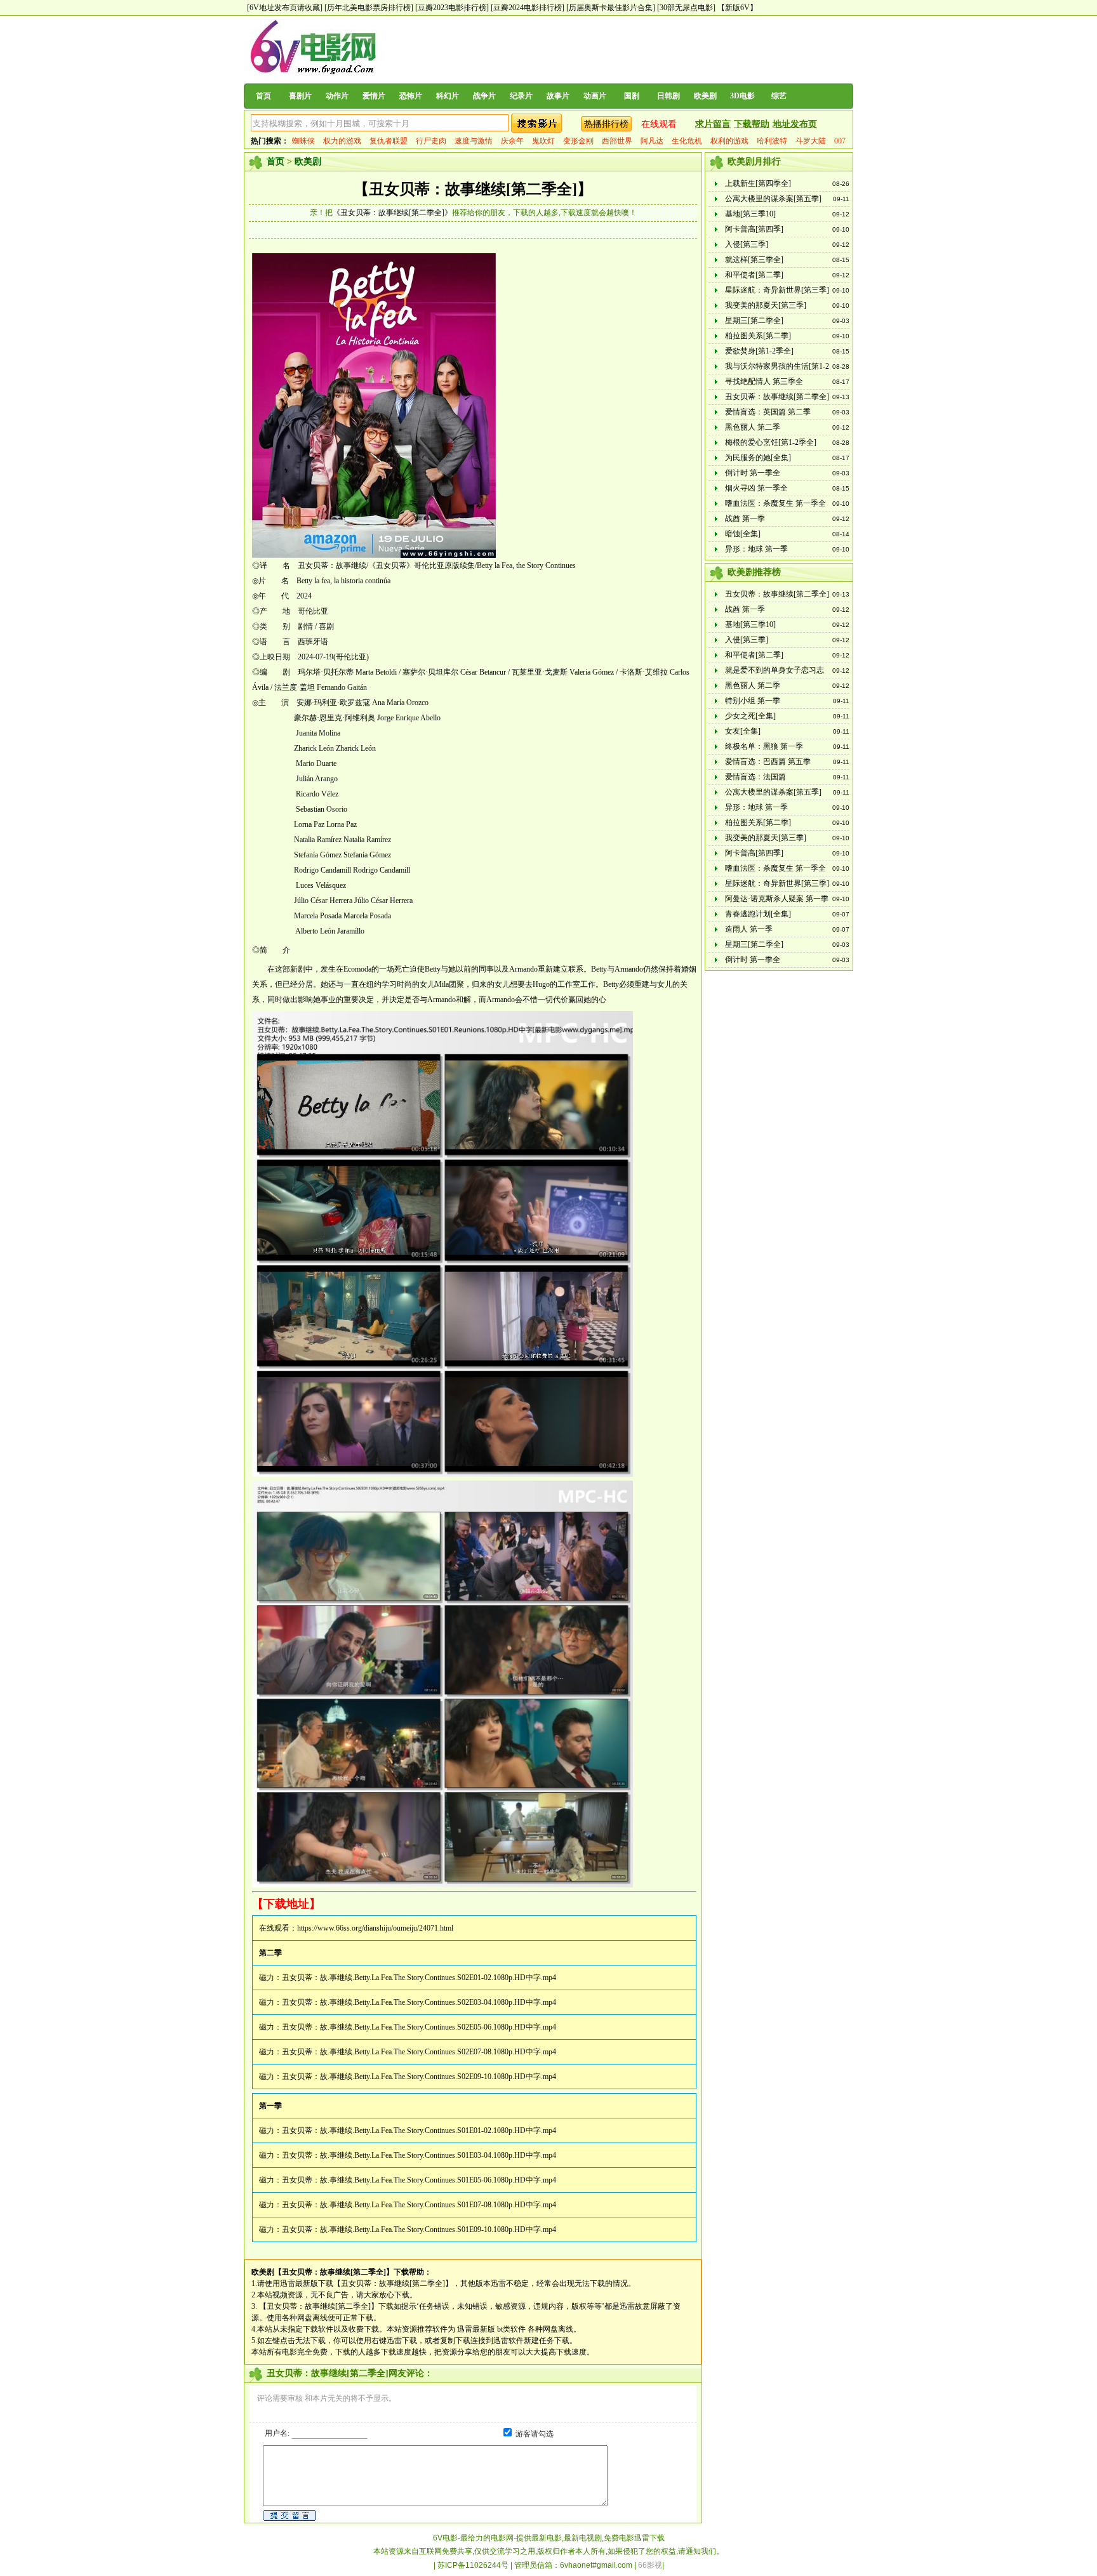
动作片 (337, 96)
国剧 (632, 96)
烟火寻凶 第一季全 (756, 488)
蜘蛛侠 (303, 141)
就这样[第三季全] (754, 260)
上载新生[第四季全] (758, 183)
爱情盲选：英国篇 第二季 (768, 412)
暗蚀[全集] (743, 534)
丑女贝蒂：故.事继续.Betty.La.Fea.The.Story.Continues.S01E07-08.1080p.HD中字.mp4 (419, 2205)
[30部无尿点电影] (686, 8)
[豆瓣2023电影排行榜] (452, 8)
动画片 (595, 96)
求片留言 (713, 124)
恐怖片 (411, 96)
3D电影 (742, 96)
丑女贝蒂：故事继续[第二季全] (777, 397)
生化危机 (687, 141)
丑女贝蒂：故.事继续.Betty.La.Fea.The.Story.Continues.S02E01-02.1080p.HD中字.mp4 (419, 1978)
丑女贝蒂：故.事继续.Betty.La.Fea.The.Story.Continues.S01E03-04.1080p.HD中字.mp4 (419, 2155)
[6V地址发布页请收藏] (285, 8)
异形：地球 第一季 (756, 549)
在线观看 (659, 124)
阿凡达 (652, 141)
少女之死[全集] (750, 716)
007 (840, 141)
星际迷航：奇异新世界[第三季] (777, 290)
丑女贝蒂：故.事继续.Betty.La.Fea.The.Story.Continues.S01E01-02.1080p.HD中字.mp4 (419, 2130)
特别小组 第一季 (753, 701)
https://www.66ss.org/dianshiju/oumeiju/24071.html (375, 1928)
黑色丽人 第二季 (753, 427)
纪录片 (521, 96)
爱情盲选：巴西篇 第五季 (768, 762)
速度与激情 (474, 141)
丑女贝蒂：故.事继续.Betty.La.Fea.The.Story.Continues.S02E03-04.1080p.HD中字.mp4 (419, 2002)
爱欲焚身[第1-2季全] (759, 351)
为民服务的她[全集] (758, 458)
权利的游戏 (729, 141)
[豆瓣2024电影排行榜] (528, 8)
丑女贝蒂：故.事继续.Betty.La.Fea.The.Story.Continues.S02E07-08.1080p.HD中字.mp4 (419, 2052)
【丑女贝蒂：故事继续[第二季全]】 (473, 189)
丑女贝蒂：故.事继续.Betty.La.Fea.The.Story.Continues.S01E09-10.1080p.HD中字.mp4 (419, 2229)
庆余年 (512, 141)
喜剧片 (300, 96)
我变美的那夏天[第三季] (766, 305)
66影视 (650, 2565)
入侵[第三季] (747, 244)
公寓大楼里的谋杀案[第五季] (773, 199)
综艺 (779, 96)
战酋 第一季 (745, 519)
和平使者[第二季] (754, 275)
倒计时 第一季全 (753, 473)
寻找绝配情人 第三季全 (764, 381)
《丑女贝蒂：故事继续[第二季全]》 (392, 213)
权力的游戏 (342, 141)
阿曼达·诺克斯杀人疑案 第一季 (777, 899)
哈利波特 (772, 141)
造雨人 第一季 (749, 929)
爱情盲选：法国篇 (755, 777)
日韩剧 (668, 96)
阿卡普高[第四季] (754, 229)
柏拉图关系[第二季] (758, 336)
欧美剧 (705, 96)
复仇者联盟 (389, 141)
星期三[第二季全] (754, 320)
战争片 (484, 96)
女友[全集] (743, 731)
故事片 (558, 96)
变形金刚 (578, 141)
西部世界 (617, 141)
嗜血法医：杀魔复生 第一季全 (775, 503)
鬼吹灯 (543, 141)
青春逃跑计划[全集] (758, 914)
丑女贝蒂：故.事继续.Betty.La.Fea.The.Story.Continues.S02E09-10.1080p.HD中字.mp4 (419, 2077)
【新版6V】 (737, 8)
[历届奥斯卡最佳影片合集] (611, 8)
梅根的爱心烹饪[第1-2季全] (771, 442)
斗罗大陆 (811, 141)
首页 (263, 96)
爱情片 (374, 96)
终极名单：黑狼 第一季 (764, 746)
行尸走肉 (431, 141)
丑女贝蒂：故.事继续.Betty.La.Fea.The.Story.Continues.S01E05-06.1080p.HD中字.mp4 (419, 2180)
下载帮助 (752, 124)
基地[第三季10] (750, 214)
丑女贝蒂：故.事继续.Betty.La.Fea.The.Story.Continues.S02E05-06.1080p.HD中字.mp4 (419, 2027)
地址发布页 (795, 124)
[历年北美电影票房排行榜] (369, 8)
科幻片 (448, 96)
